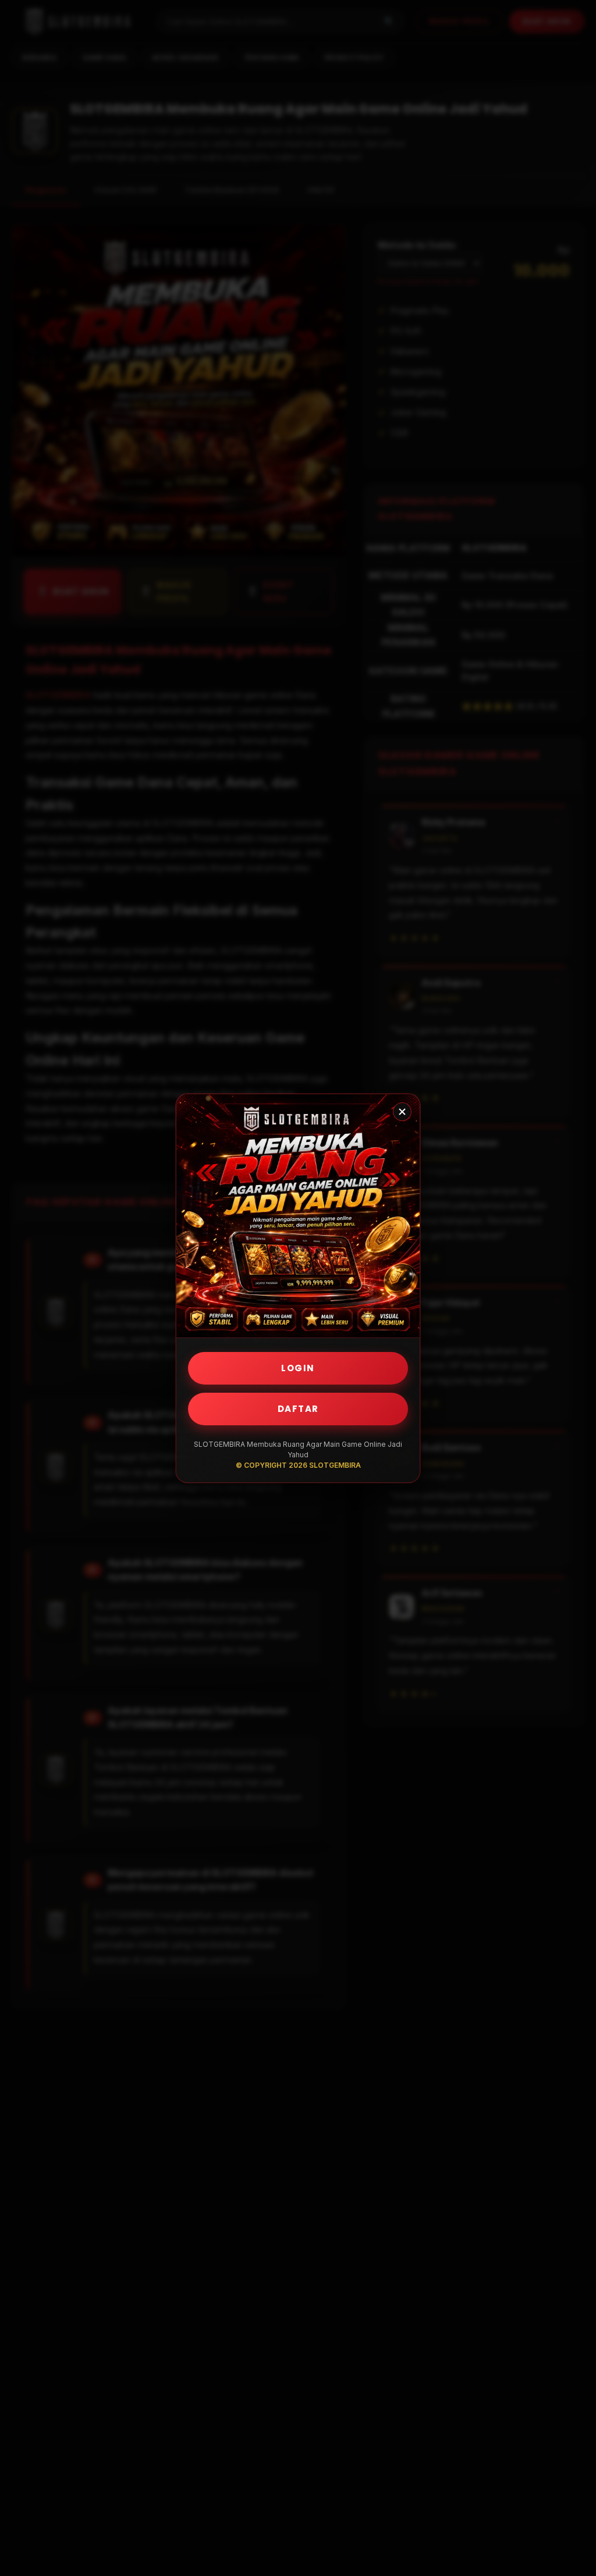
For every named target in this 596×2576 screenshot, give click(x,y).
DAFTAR (298, 1409)
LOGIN (298, 1368)
